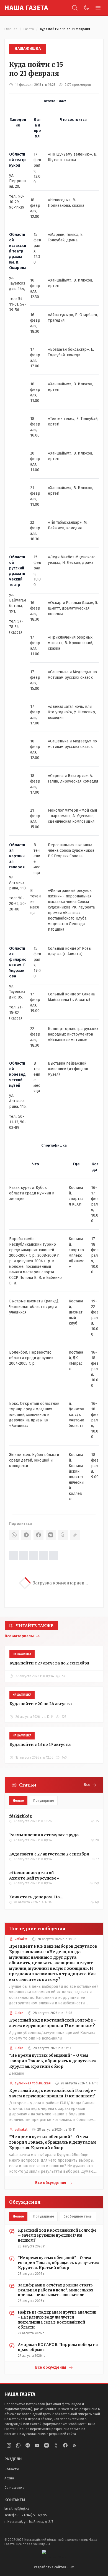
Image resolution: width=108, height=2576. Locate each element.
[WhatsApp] (14, 1535)
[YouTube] (37, 2445)
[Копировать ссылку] (75, 1535)
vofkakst (21, 1939)
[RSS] (75, 2445)
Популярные (44, 1801)
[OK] (63, 1535)
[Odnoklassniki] (56, 2445)
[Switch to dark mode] (86, 8)
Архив (9, 2478)
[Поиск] (75, 8)
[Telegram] (26, 1535)
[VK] (51, 1535)
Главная (11, 29)
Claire (19, 2013)
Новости (12, 2469)
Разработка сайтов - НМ (54, 2567)
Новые (18, 1801)
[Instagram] (9, 2445)
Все (87, 1785)
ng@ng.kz (21, 2508)
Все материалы (19, 1636)
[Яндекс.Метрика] (54, 2554)
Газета (29, 29)
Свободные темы (78, 2216)
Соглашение (14, 2488)
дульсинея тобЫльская (33, 2083)
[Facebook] (38, 1535)
